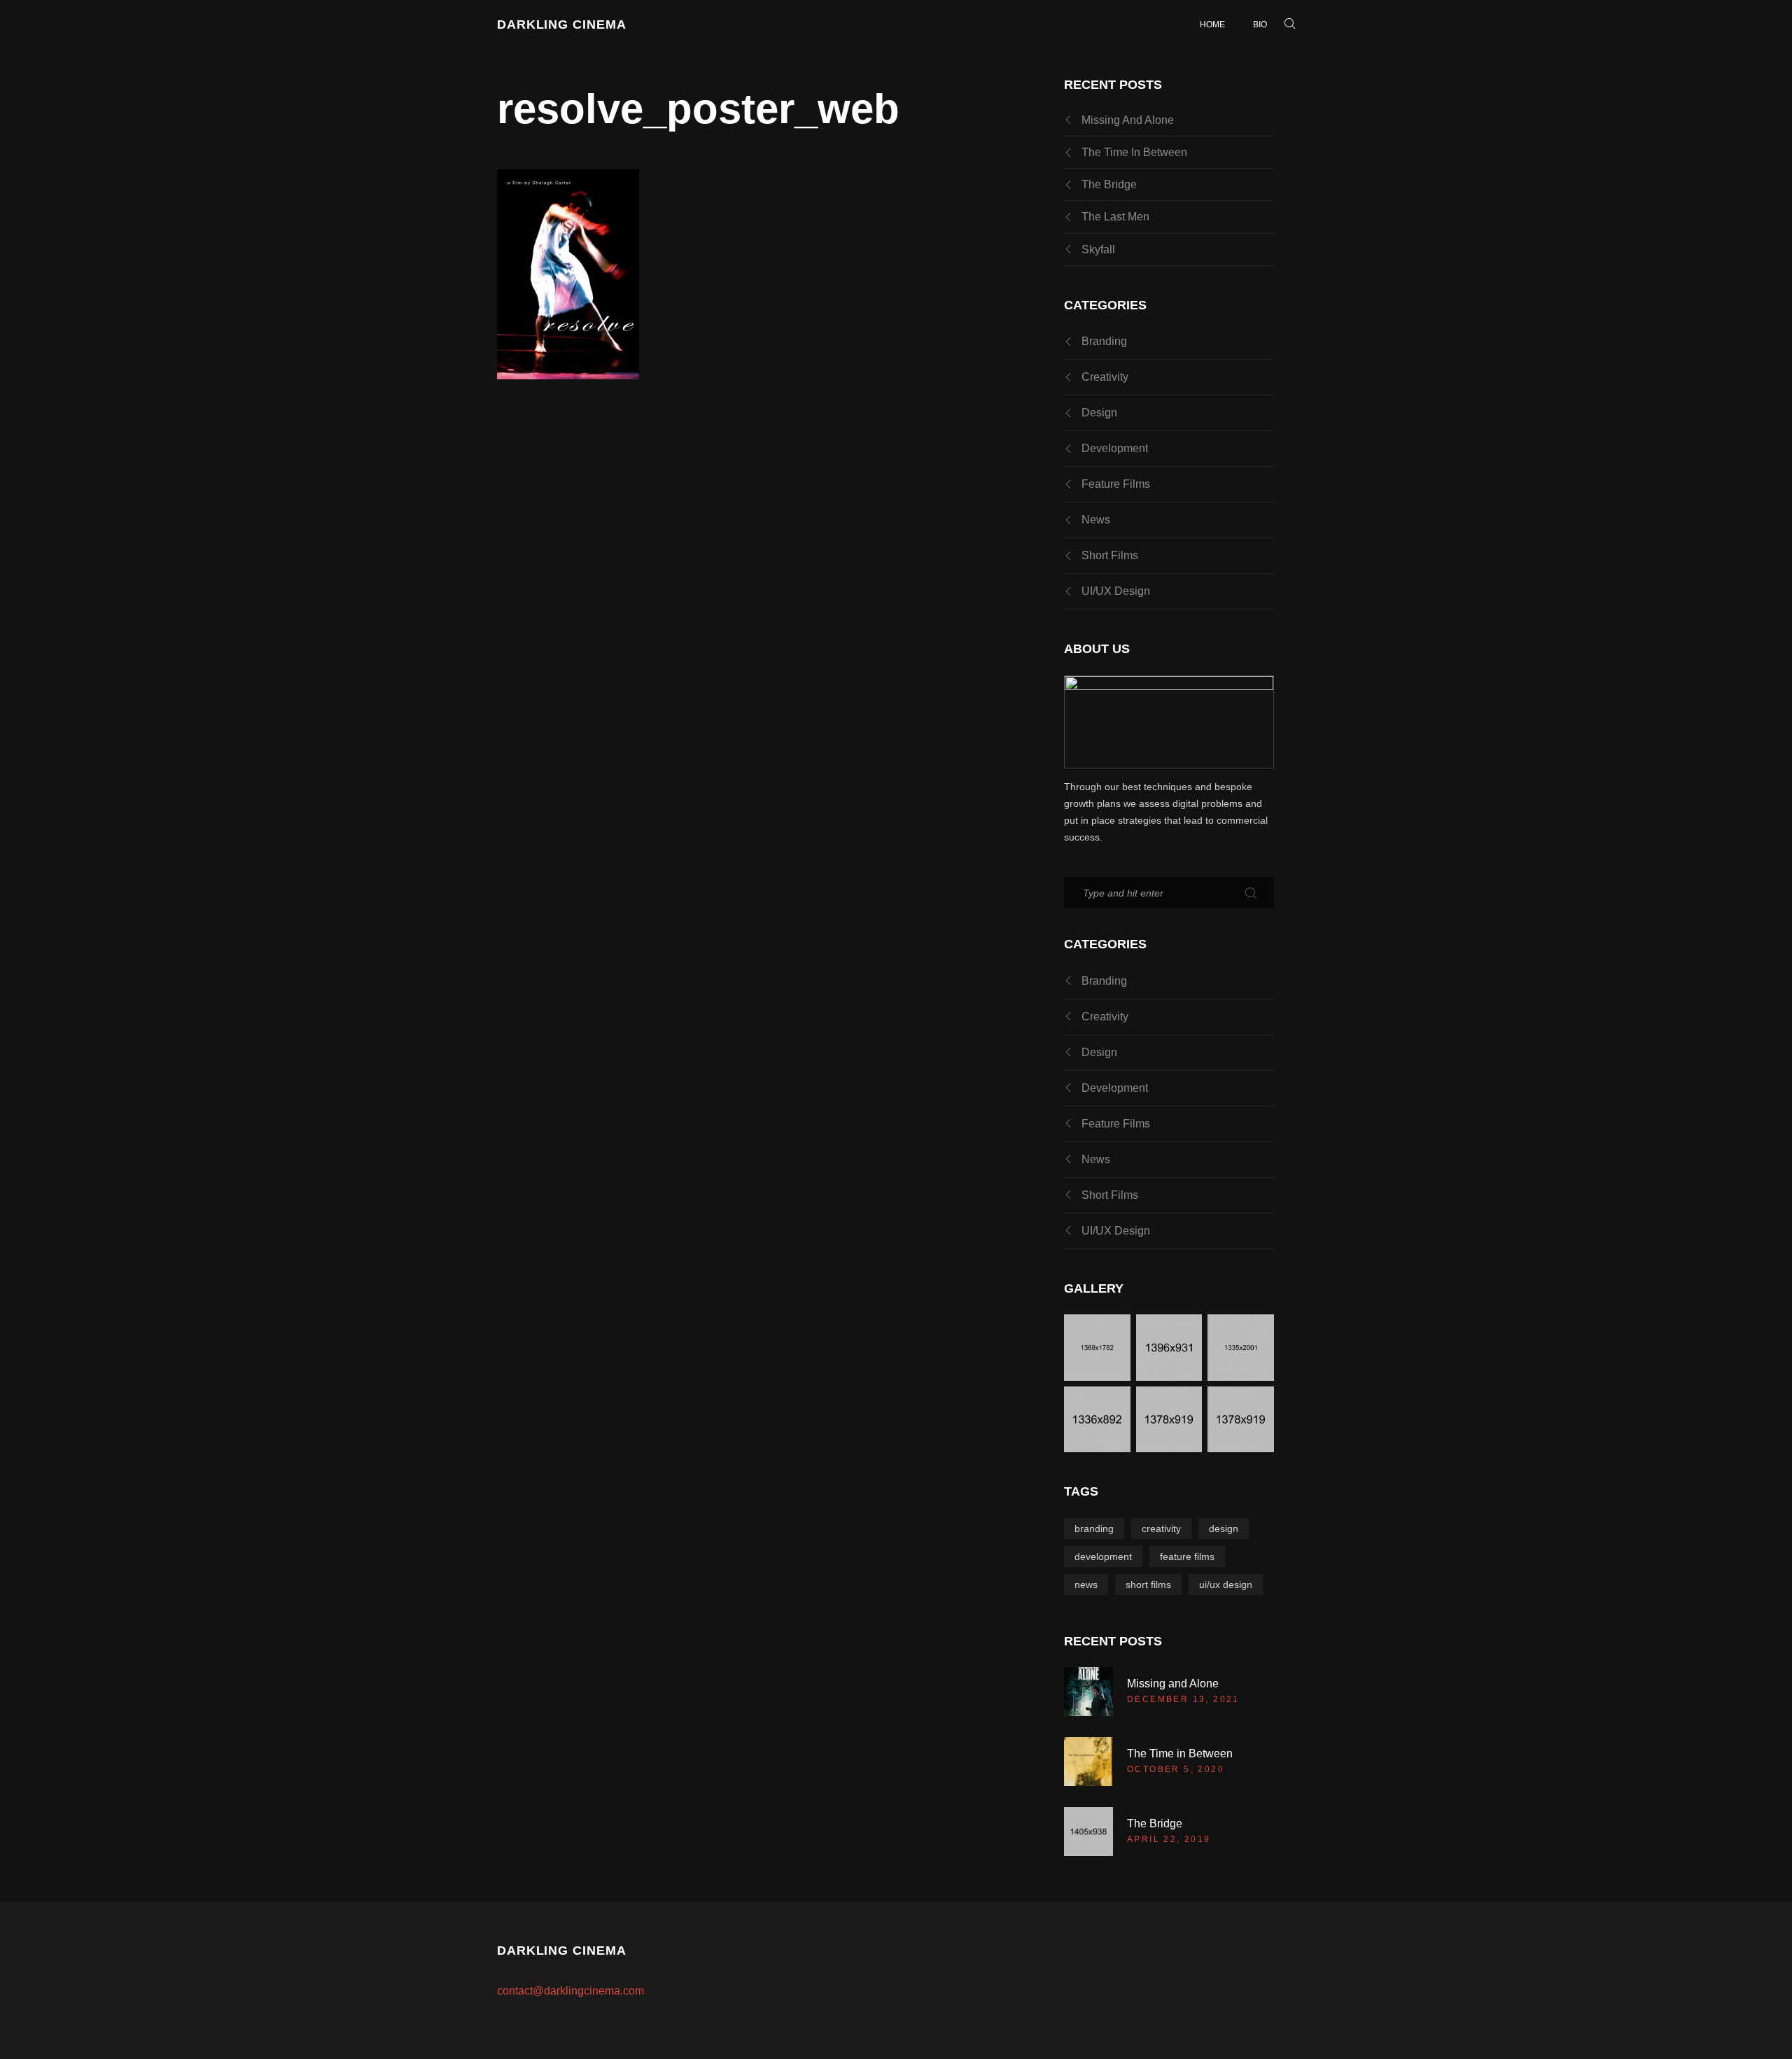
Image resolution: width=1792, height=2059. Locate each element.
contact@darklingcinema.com (570, 1991)
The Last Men (1115, 217)
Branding (1104, 341)
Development (1115, 448)
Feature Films (1116, 484)
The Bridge (1109, 184)
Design (1099, 413)
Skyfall (1098, 250)
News (1096, 520)
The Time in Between (1134, 152)
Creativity (1105, 377)
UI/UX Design (1116, 591)
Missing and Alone (1128, 120)
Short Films (1110, 555)
